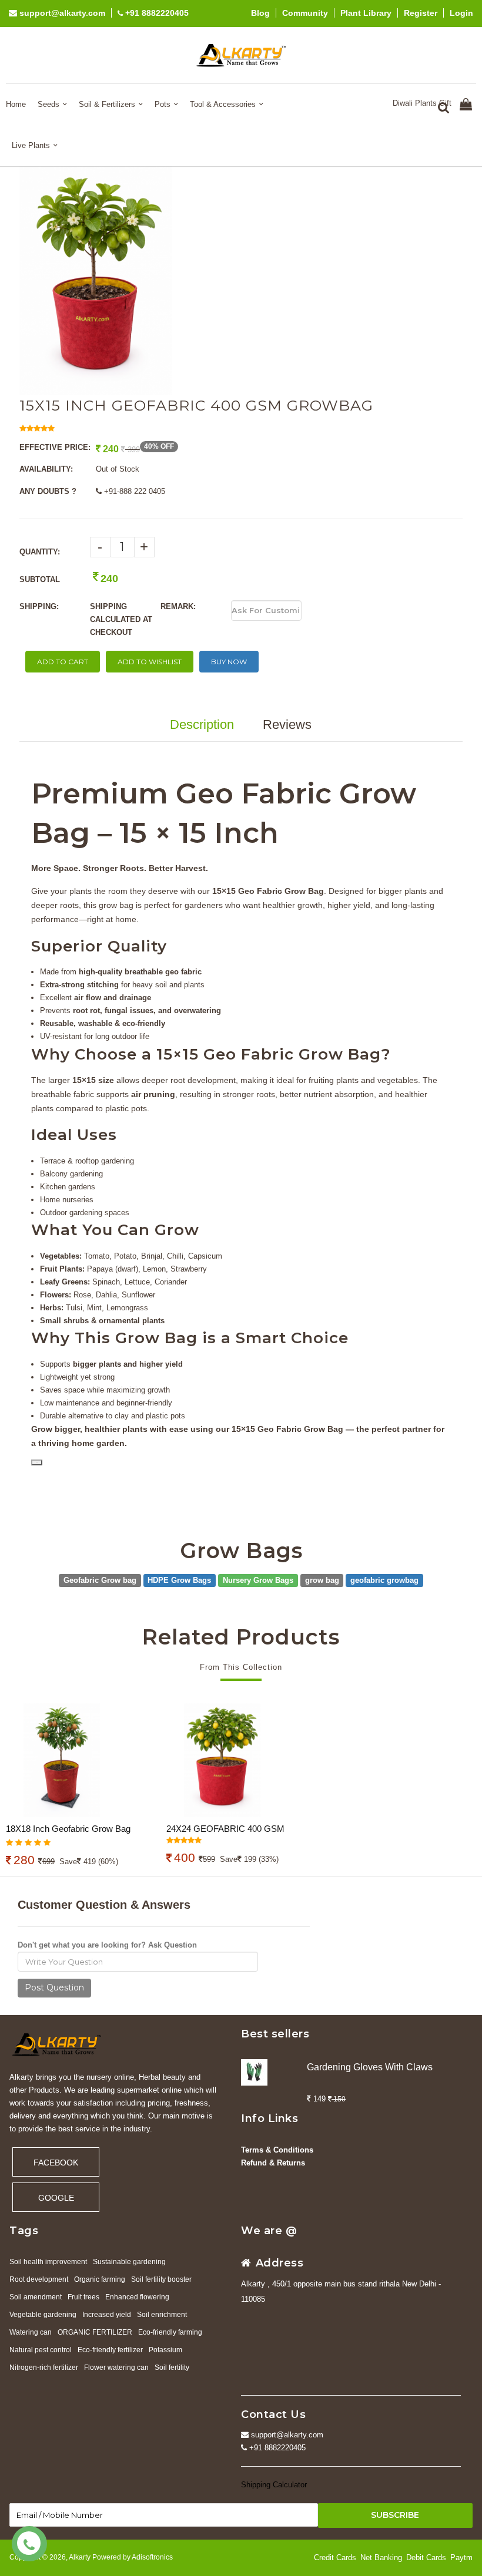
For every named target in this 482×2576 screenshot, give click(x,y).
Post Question (54, 1988)
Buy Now (229, 662)
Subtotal (40, 579)
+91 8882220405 (156, 13)
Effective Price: (55, 447)
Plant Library (366, 13)
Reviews (287, 724)
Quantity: (40, 552)
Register (421, 13)
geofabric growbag (384, 1580)
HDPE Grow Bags (179, 1580)
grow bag (322, 1580)
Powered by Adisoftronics (133, 2557)
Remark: (178, 606)
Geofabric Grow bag (100, 1580)
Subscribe (395, 2515)
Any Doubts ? (48, 491)
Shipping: (39, 606)
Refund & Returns (273, 2163)
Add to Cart (63, 662)
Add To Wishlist (150, 662)
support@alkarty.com (61, 13)
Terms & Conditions (277, 2150)
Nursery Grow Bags (258, 1580)
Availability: (46, 469)
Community (305, 13)
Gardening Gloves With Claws (370, 2067)
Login (461, 13)
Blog (260, 13)
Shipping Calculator (274, 2485)
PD (37, 1462)
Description (202, 724)
